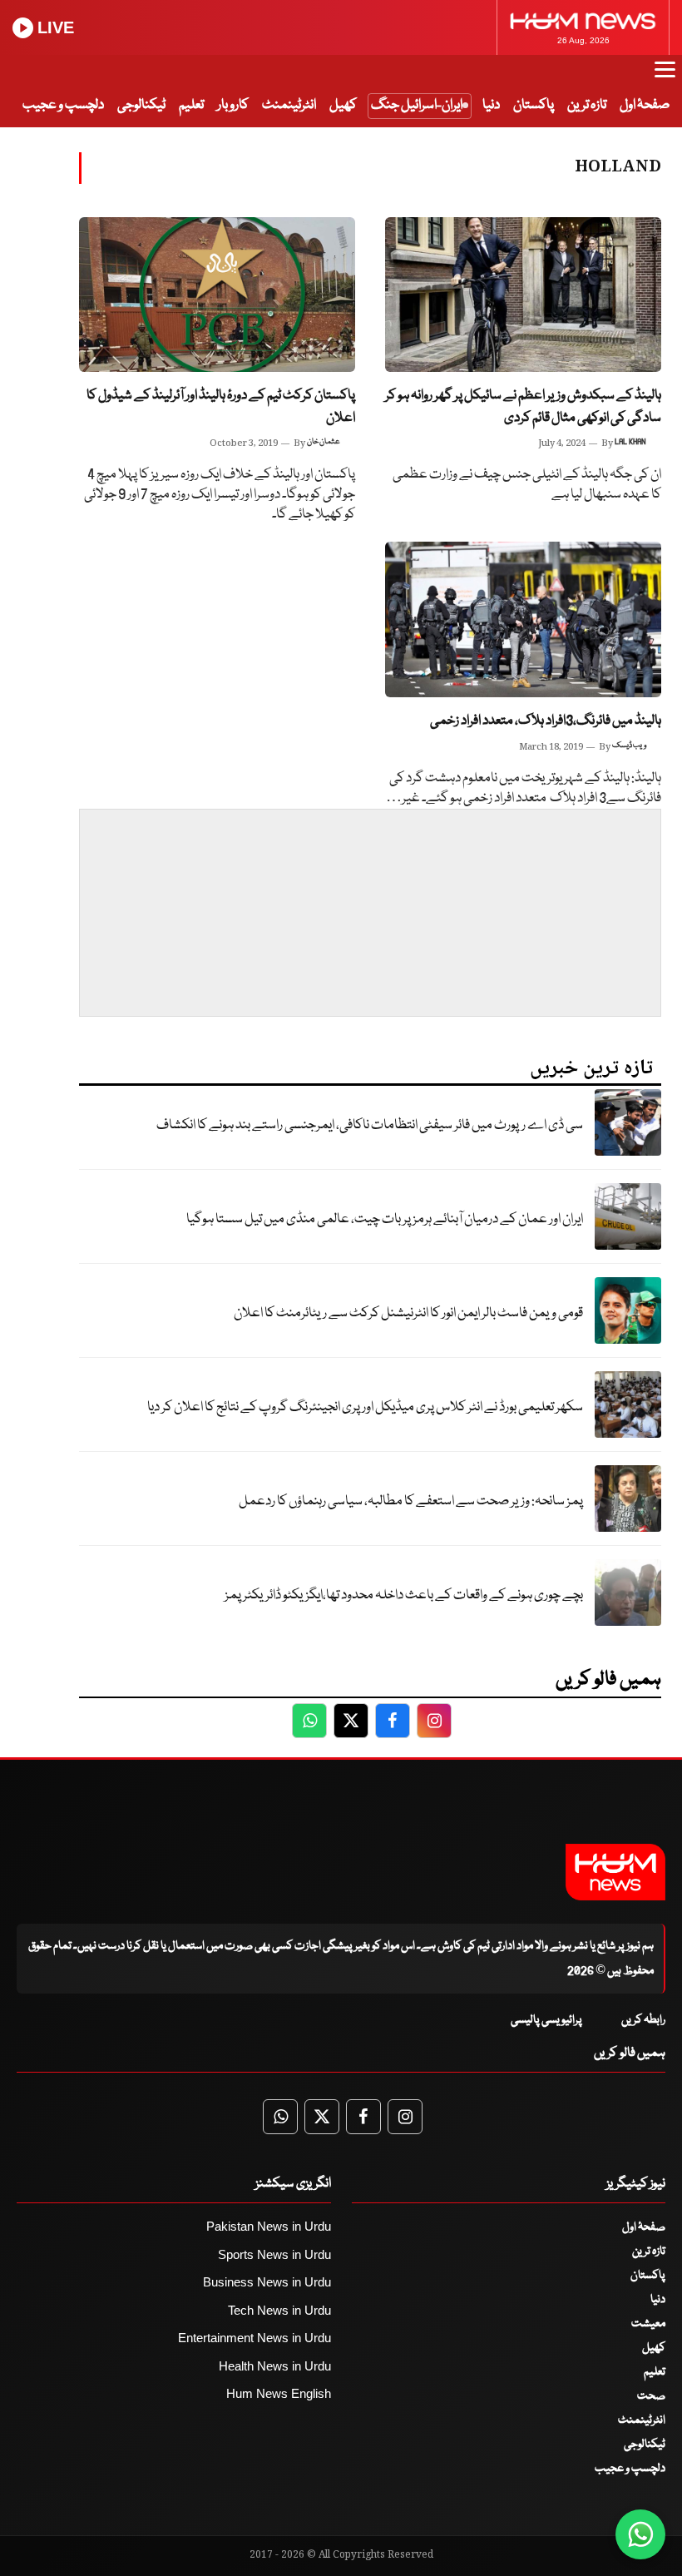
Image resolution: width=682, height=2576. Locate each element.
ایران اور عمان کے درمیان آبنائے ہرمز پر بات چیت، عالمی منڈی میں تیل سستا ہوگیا (385, 1219)
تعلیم (191, 105)
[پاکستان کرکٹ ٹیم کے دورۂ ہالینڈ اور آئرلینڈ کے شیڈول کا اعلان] (217, 295)
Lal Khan (630, 442)
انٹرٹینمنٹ (289, 105)
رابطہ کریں (643, 2020)
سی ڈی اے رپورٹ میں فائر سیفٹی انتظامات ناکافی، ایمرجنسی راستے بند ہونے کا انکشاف (370, 1125)
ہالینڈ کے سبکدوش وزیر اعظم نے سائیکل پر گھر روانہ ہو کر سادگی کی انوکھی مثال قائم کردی (523, 407)
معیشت (648, 2324)
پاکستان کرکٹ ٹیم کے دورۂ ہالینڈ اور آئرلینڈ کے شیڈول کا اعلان (221, 407)
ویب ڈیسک (629, 746)
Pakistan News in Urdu (269, 2226)
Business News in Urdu (267, 2282)
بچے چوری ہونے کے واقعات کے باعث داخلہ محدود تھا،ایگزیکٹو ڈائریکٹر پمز (404, 1595)
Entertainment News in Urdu (255, 2338)
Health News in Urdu (275, 2366)
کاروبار (233, 105)
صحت (651, 2396)
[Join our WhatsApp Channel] (640, 2534)
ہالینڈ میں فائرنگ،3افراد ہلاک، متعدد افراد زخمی (546, 721)
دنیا (491, 105)
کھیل (343, 105)
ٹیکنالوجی (141, 105)
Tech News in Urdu (279, 2310)
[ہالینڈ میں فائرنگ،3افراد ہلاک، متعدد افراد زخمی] (523, 619)
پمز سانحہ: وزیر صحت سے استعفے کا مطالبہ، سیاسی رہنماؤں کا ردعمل (411, 1501)
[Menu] (665, 77)
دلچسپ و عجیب (63, 105)
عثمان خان (324, 442)
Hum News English (279, 2393)
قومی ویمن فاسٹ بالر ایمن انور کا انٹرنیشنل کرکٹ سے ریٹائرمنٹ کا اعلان (408, 1313)
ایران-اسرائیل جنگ (417, 105)
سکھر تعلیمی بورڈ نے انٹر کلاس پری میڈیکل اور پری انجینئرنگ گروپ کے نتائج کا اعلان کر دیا (365, 1407)
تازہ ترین (587, 105)
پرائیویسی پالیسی (546, 2020)
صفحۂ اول (645, 105)
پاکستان (534, 105)
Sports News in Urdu (274, 2254)
